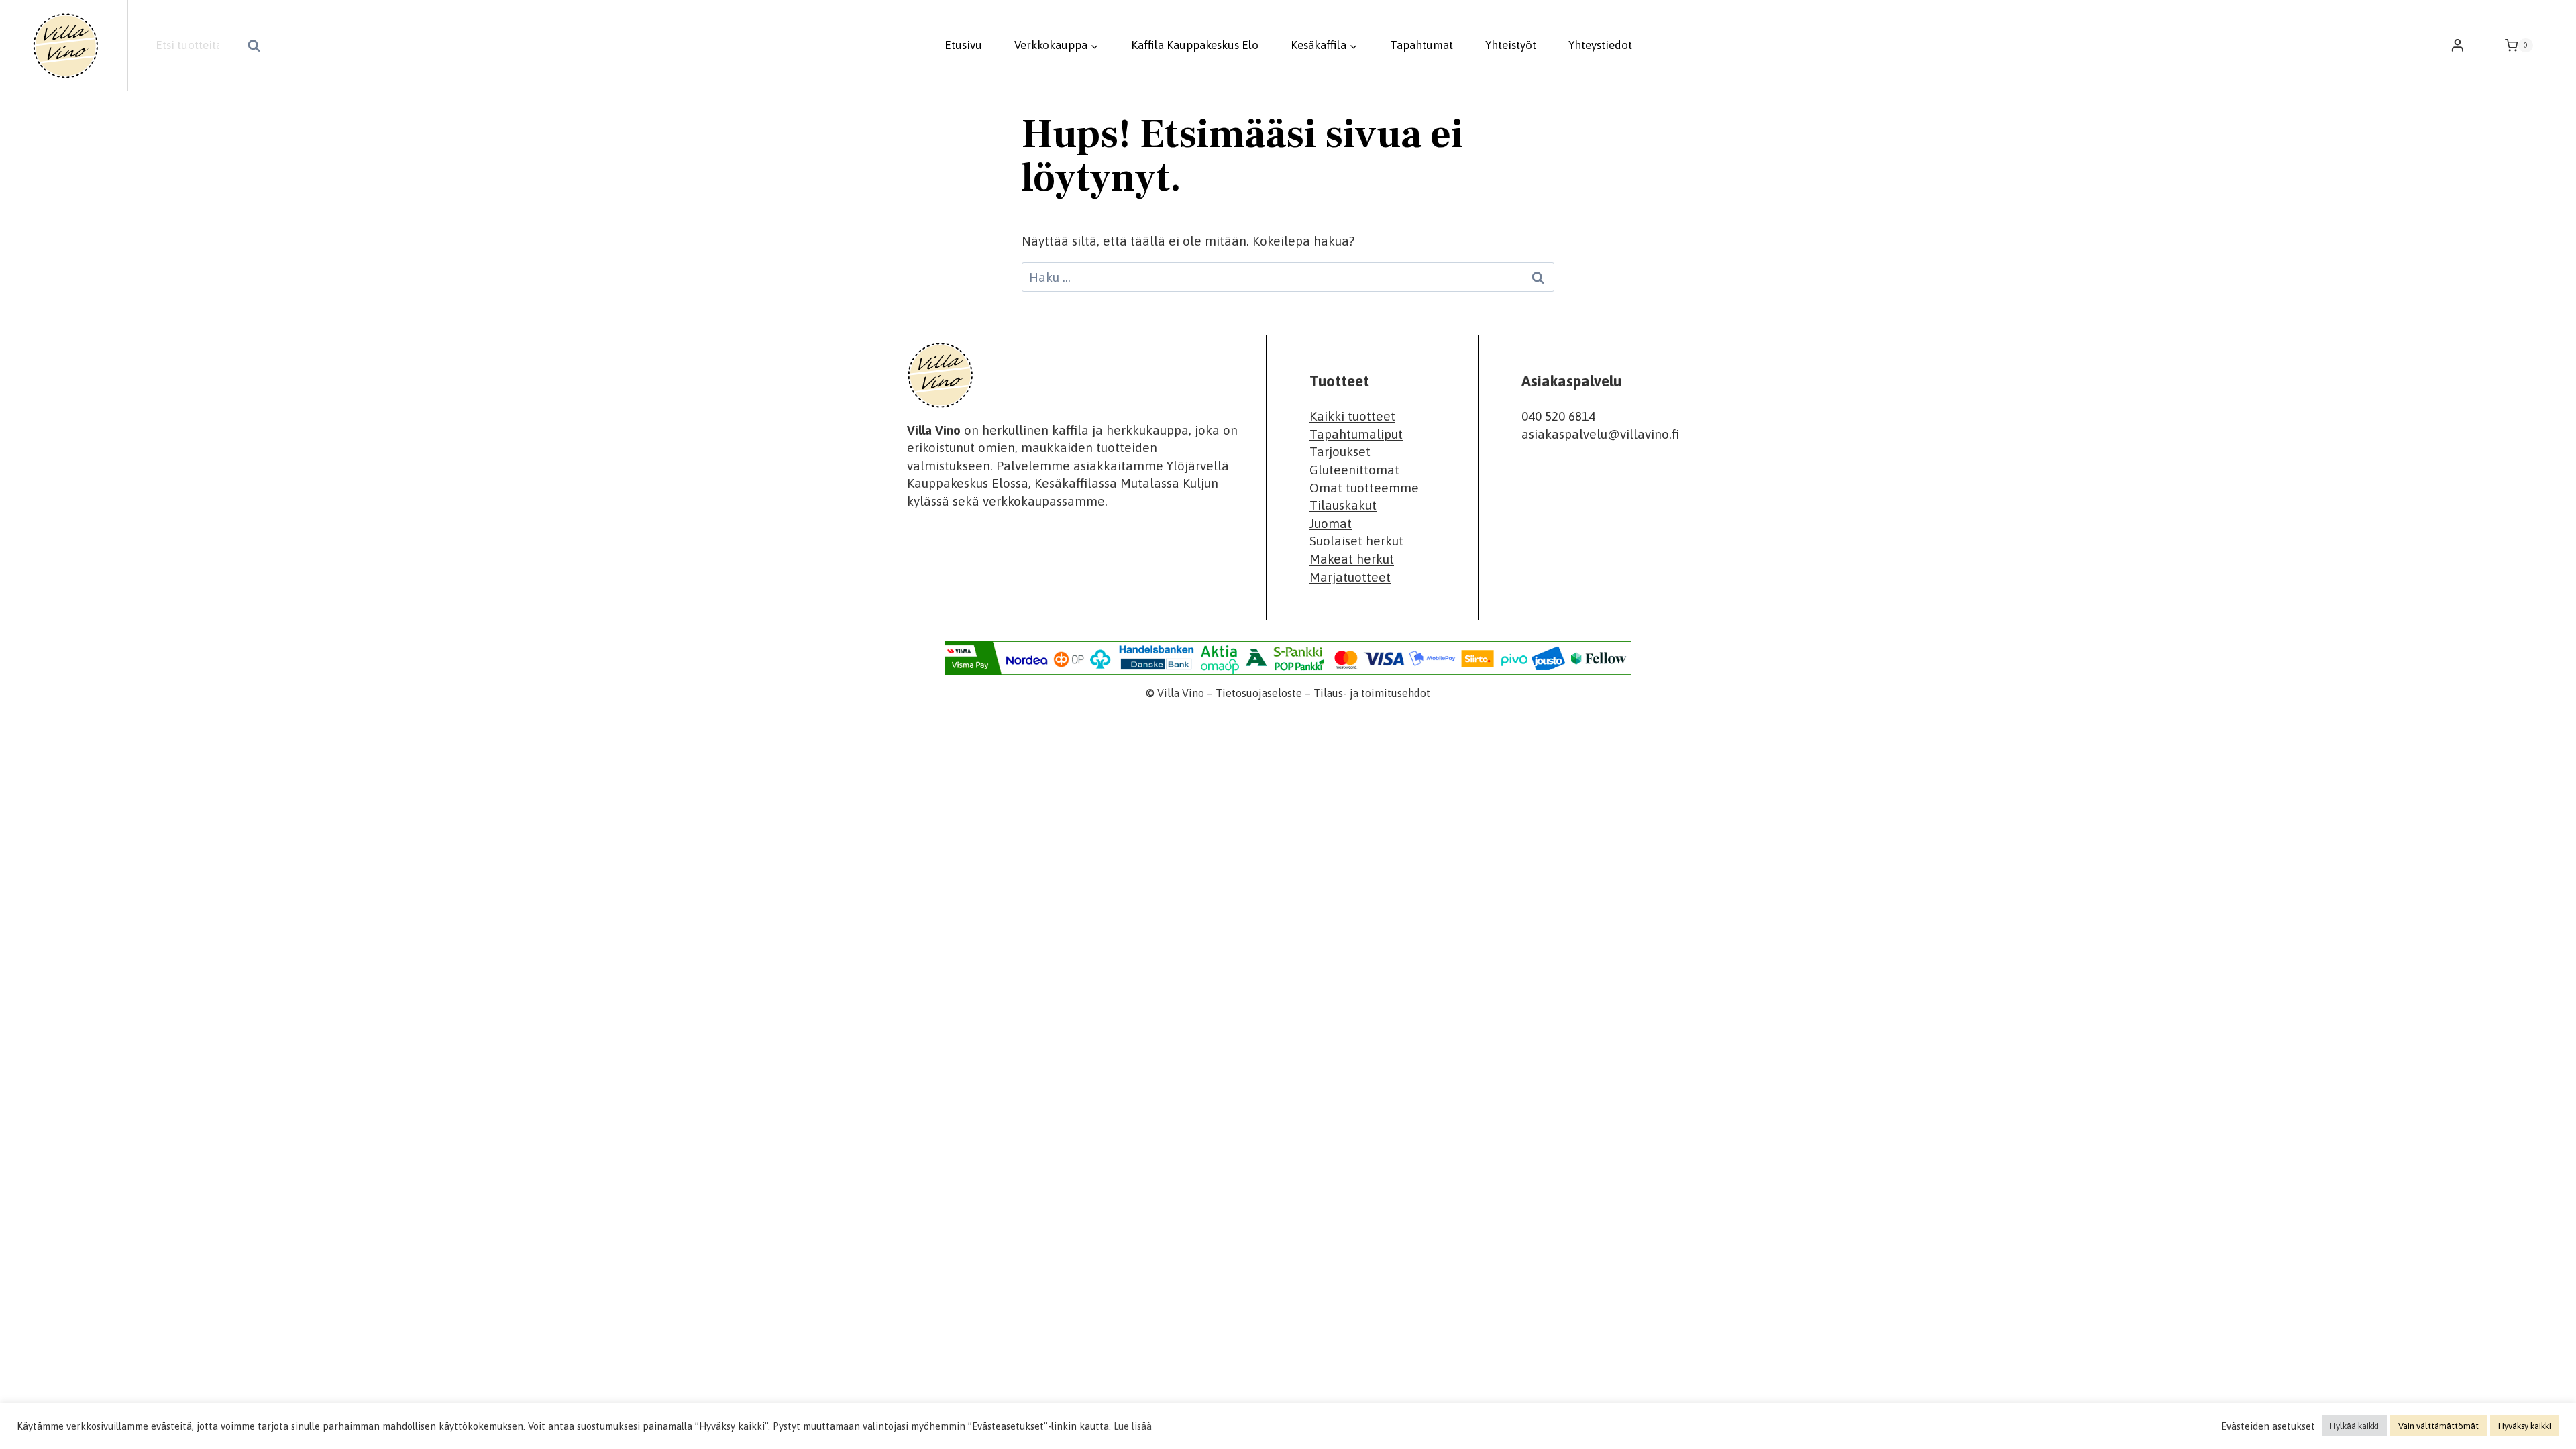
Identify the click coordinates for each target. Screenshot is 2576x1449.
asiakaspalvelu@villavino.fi (1600, 434)
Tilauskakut (1343, 505)
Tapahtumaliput (1356, 434)
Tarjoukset (1340, 451)
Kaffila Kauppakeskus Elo (1195, 45)
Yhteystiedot (1600, 45)
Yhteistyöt (1511, 45)
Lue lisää (1133, 1426)
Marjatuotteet (1350, 577)
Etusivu (963, 45)
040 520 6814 (1558, 416)
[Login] (2458, 46)
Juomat (1331, 523)
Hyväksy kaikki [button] (2525, 1426)
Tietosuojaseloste (1259, 693)
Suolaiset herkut (1356, 541)
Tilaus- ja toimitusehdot (1372, 693)
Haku (258, 47)
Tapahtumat (1421, 45)
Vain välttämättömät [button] (2438, 1426)
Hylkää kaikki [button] (2354, 1426)
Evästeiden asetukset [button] (2268, 1426)
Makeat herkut (1352, 559)
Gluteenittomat (1354, 470)
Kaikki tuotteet (1352, 416)
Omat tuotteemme (1364, 488)
